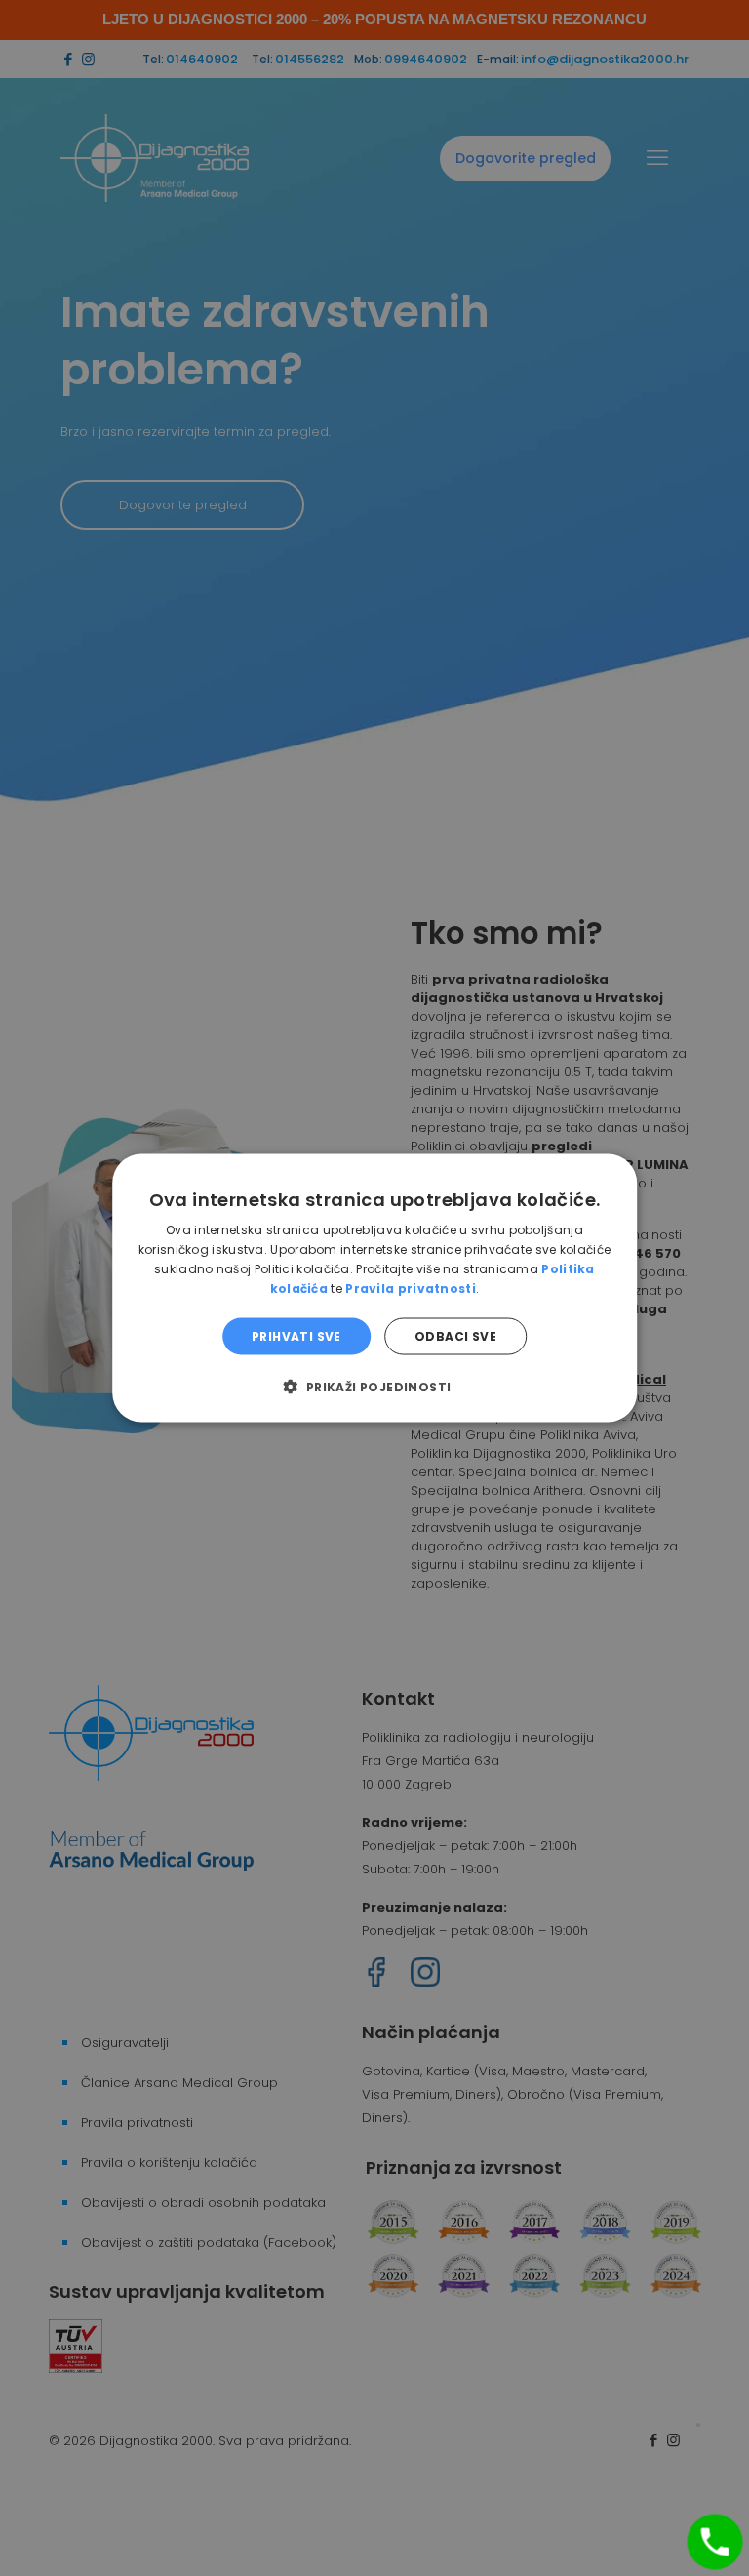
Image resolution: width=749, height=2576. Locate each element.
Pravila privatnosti (411, 1288)
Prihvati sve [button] (296, 1335)
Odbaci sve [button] (455, 1335)
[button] (374, 1386)
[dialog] (374, 1288)
